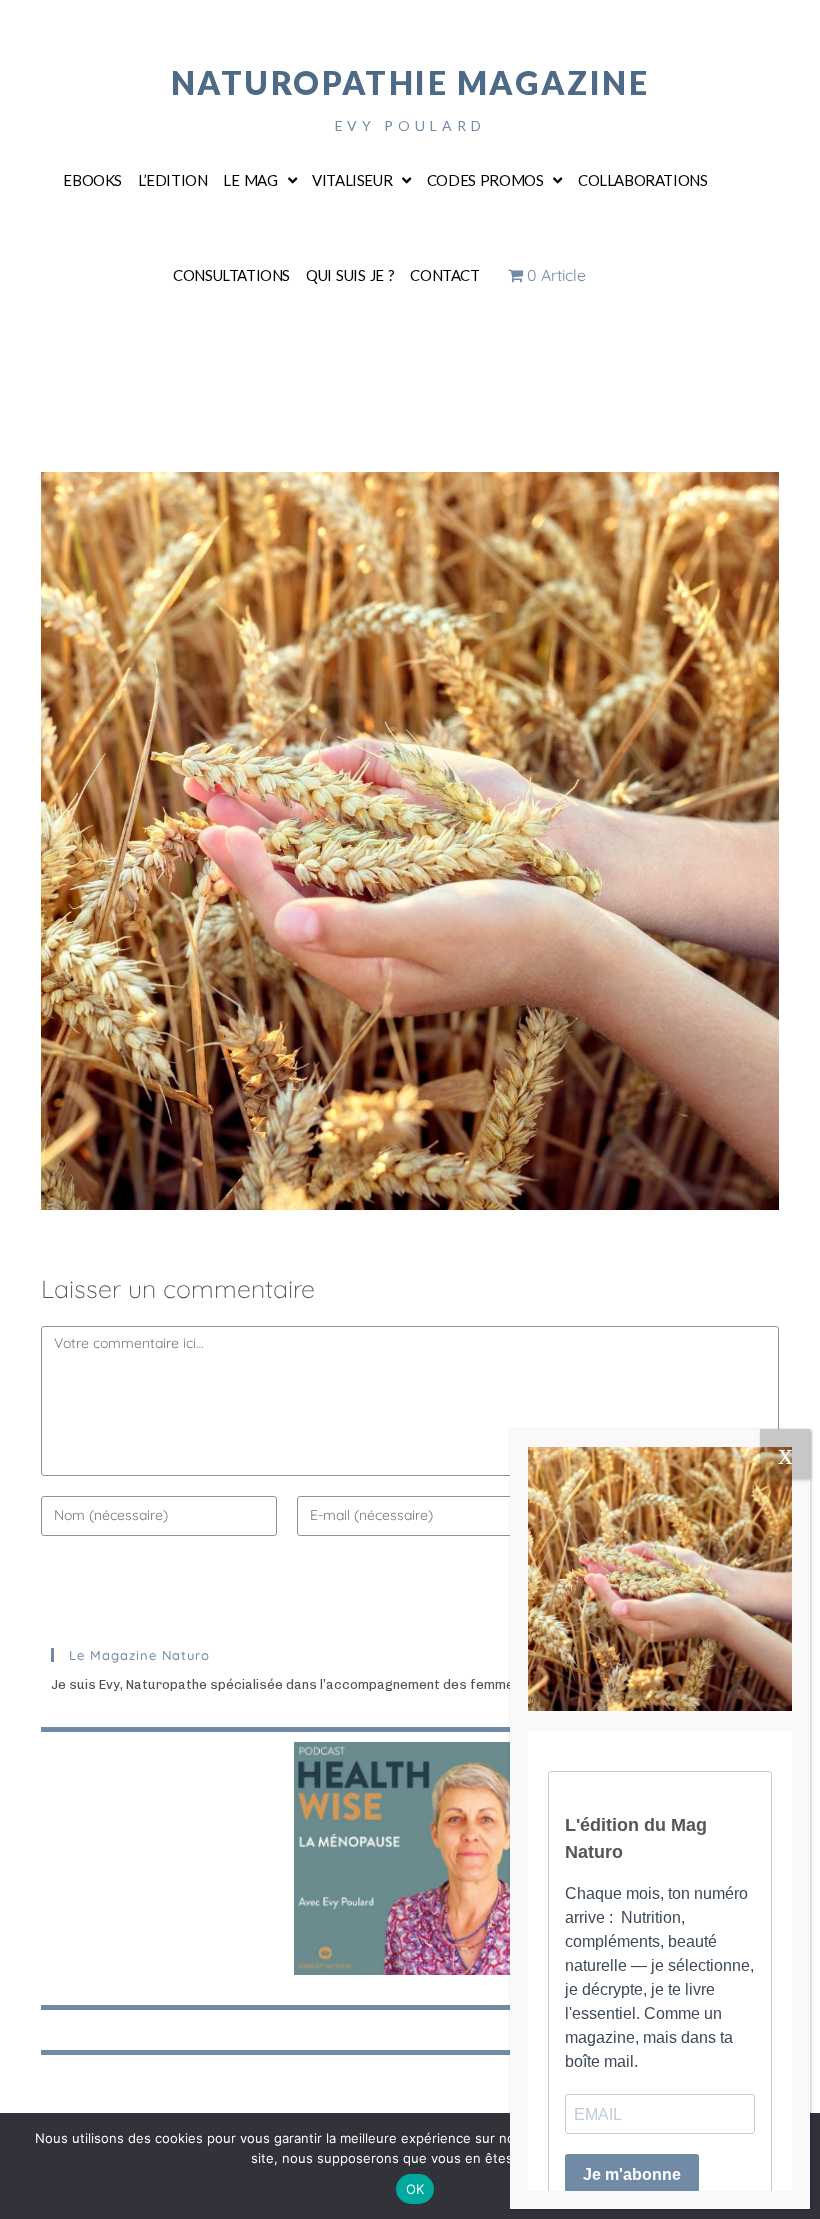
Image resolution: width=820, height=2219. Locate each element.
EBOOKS (92, 180)
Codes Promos (485, 180)
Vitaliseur (352, 180)
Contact (444, 275)
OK (415, 2189)
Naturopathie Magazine (410, 82)
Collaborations (642, 180)
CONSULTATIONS (231, 275)
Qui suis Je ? (350, 275)
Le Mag (250, 180)
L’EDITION (172, 180)
